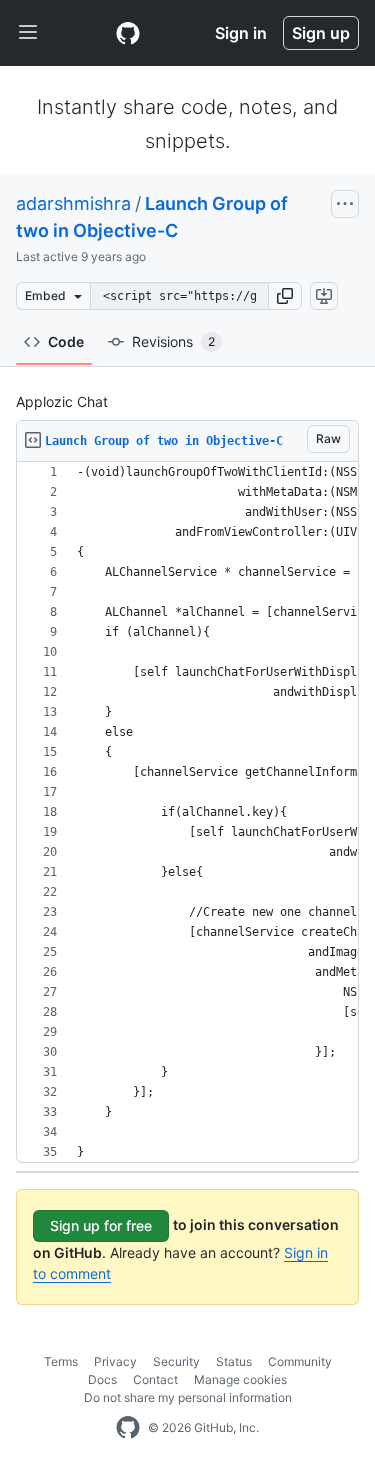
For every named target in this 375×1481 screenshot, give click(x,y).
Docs (102, 1379)
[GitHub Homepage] (128, 1428)
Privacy (115, 1361)
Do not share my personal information (188, 1397)
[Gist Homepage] (128, 33)
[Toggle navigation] (28, 33)
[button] (285, 296)
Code (66, 341)
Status (234, 1361)
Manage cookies (240, 1379)
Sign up (321, 33)
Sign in (241, 33)
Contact (155, 1379)
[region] (187, 812)
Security (176, 1361)
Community (300, 1361)
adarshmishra (73, 203)
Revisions (173, 341)
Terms (61, 1361)
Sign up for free (101, 1225)
